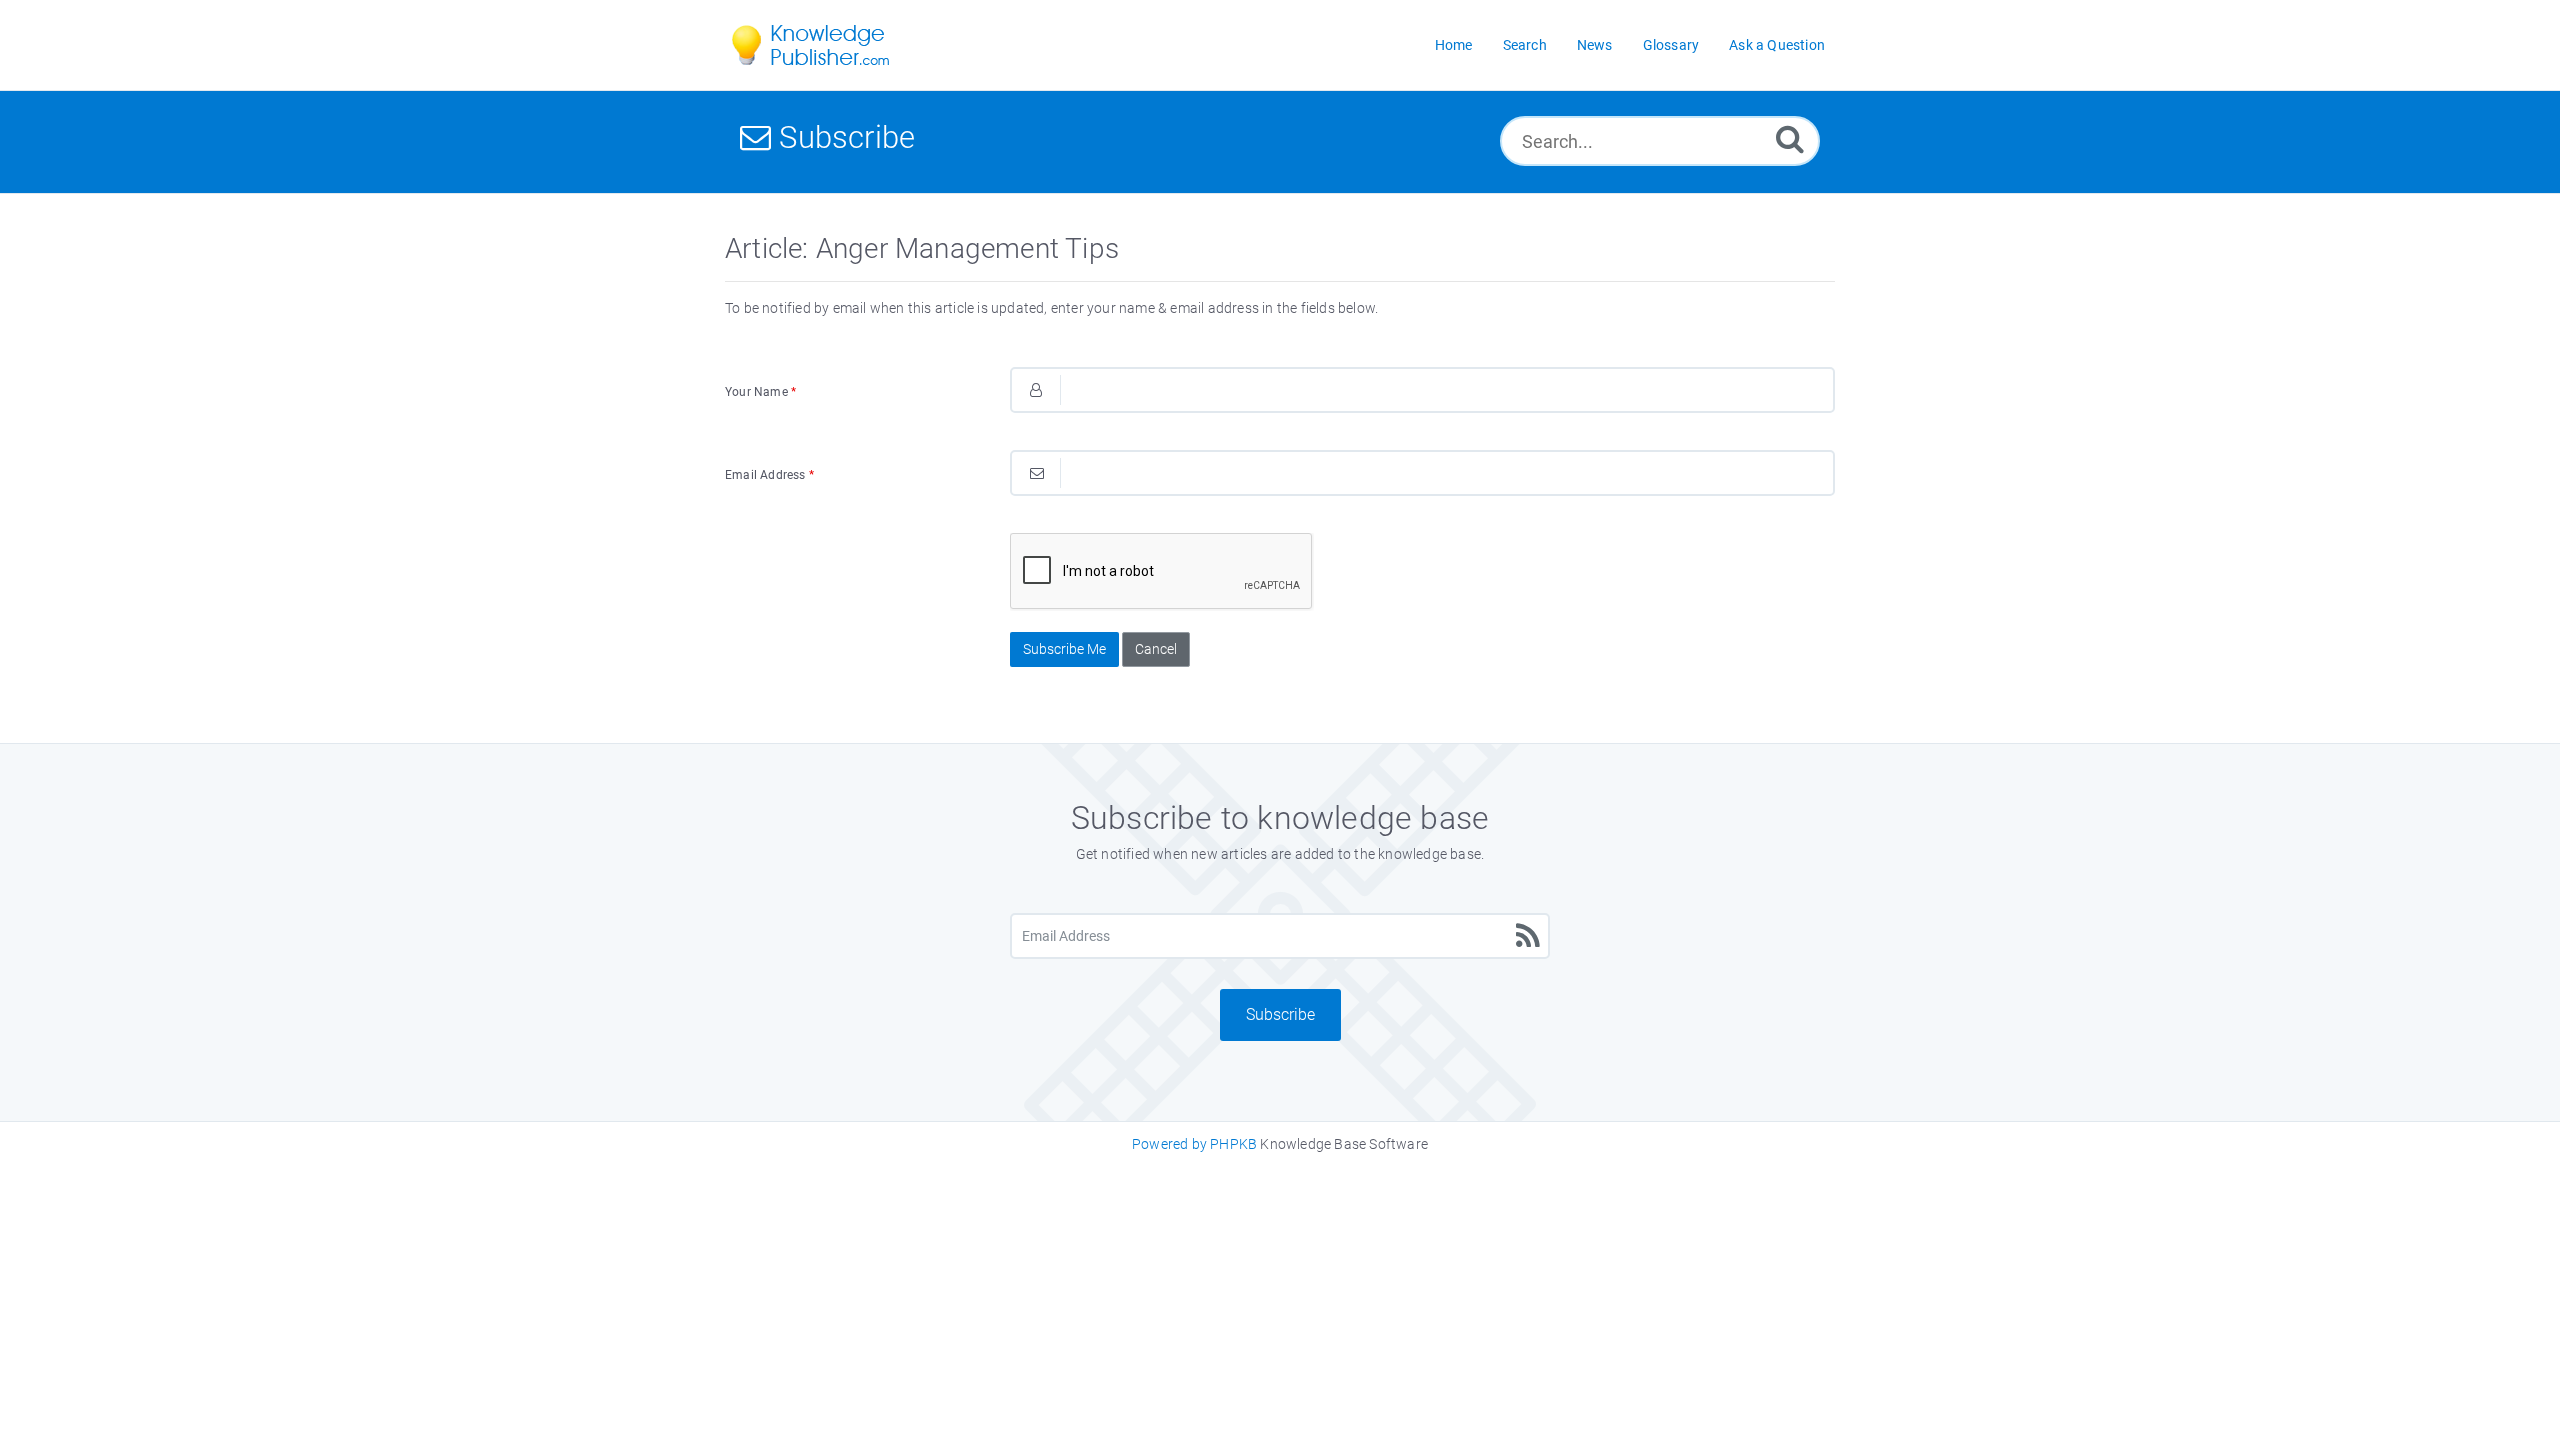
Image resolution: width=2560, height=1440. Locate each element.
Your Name (760, 392)
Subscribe (1280, 1014)
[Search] (1790, 138)
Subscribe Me (1064, 649)
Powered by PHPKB (1194, 1144)
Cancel (1156, 649)
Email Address (769, 475)
